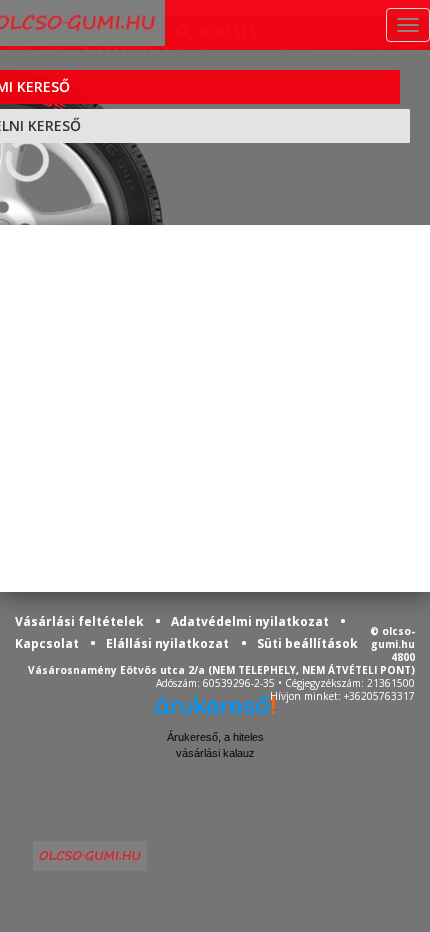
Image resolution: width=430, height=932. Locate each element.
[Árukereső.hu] (215, 712)
